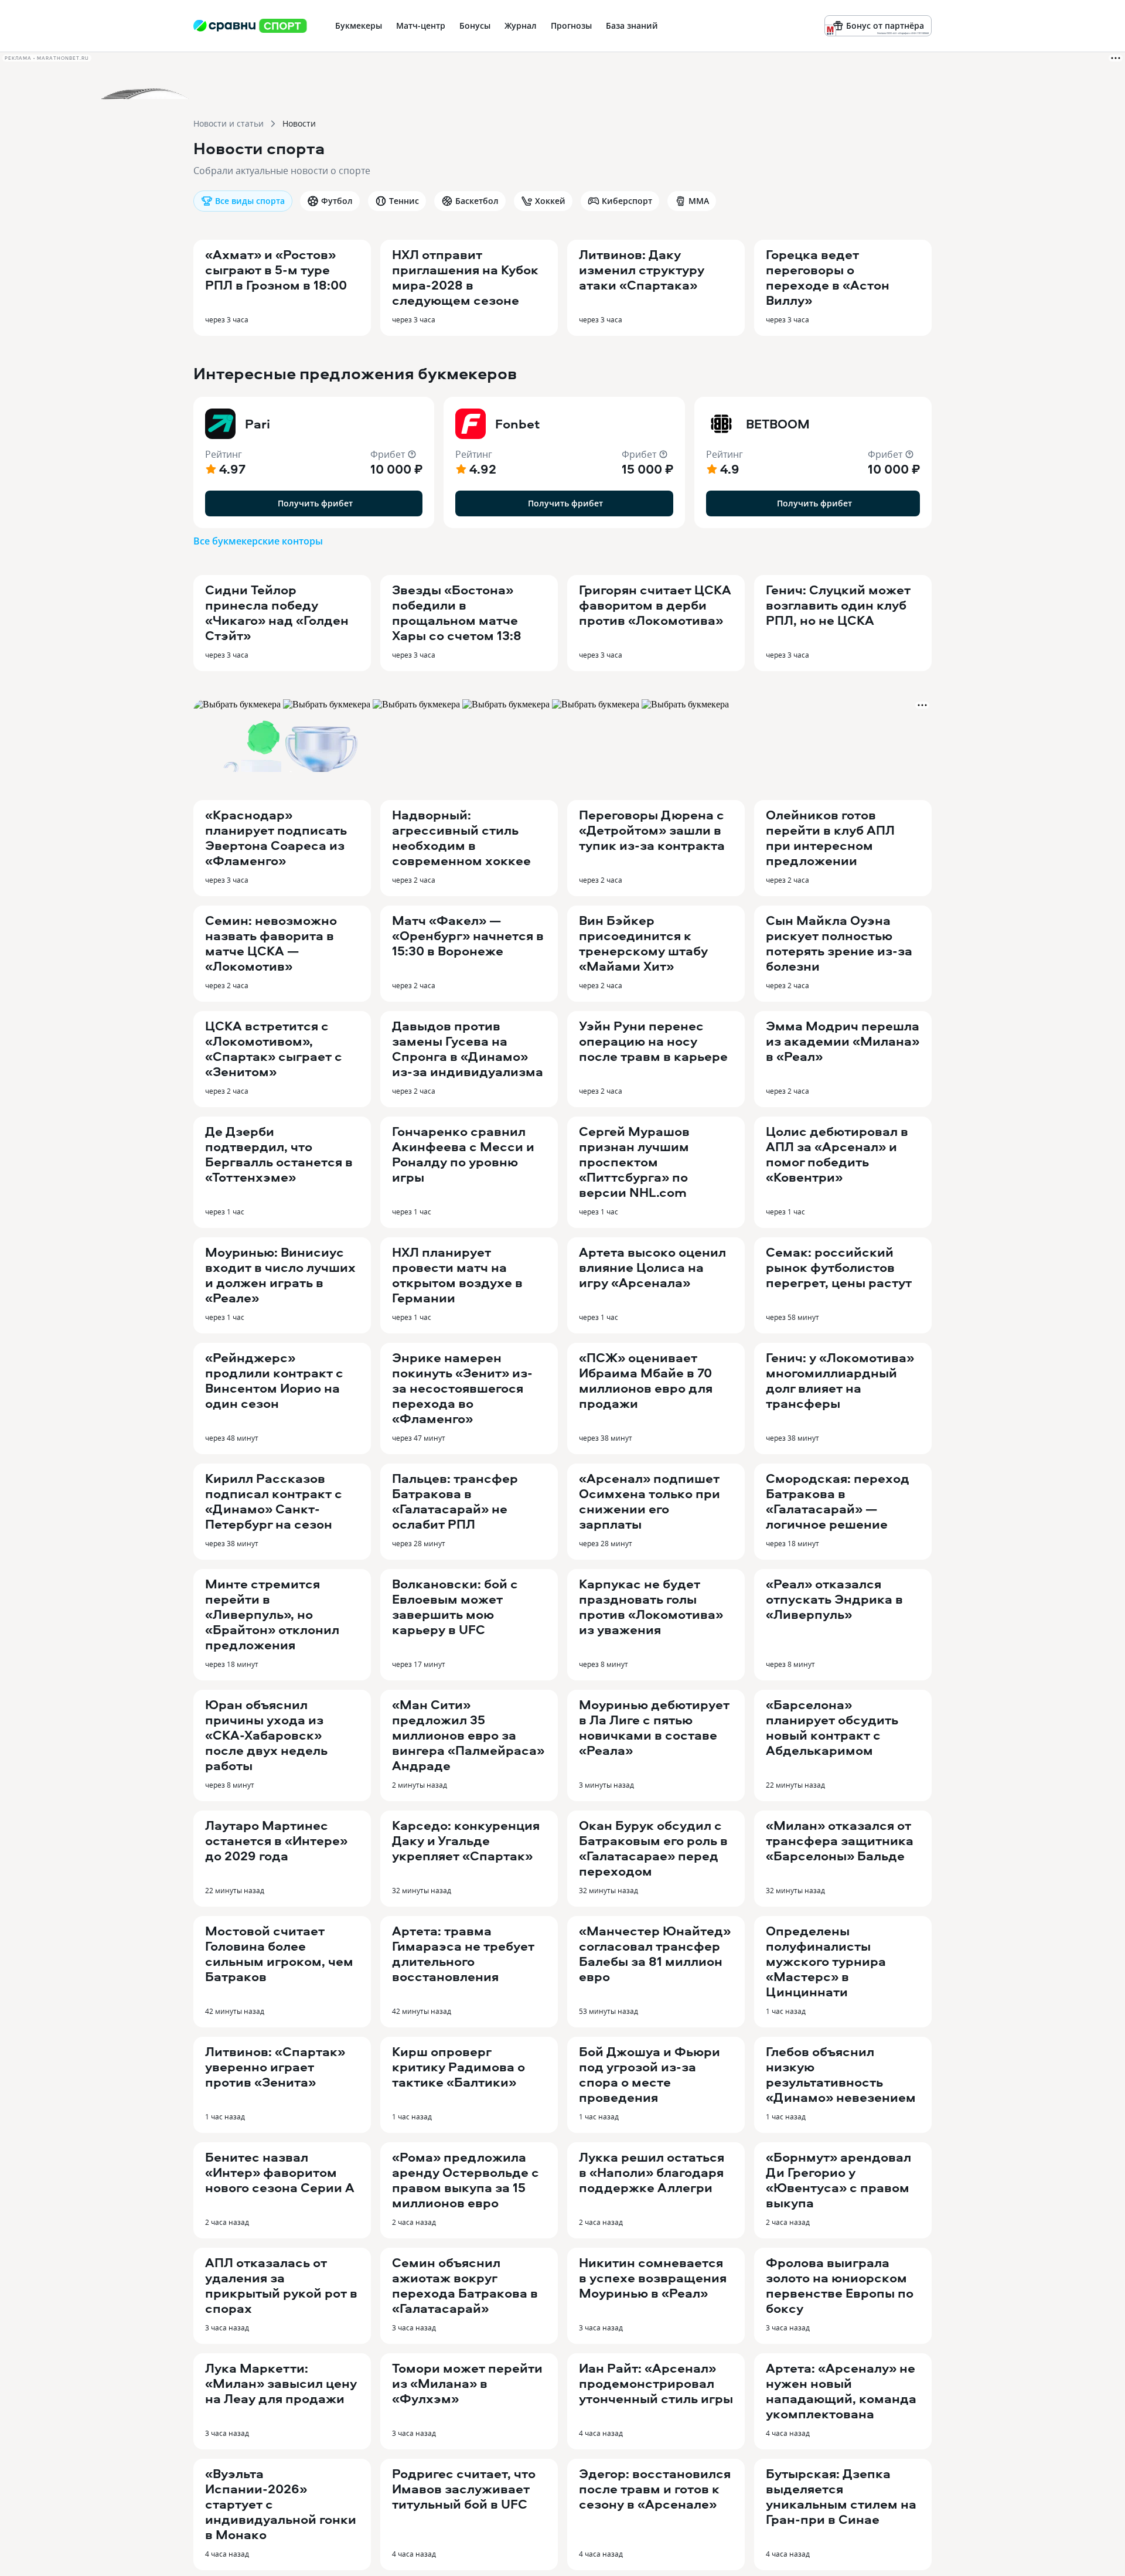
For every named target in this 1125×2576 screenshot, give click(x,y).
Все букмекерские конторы (258, 541)
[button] (314, 462)
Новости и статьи (229, 123)
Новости (299, 123)
